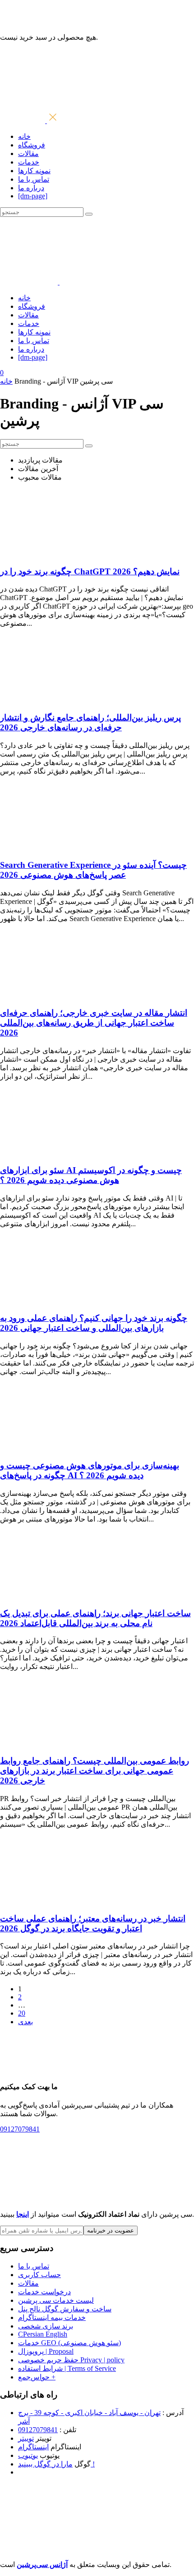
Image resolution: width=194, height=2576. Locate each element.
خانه (24, 136)
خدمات (29, 162)
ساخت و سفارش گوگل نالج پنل (65, 2309)
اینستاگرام (33, 2447)
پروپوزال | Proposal (46, 2351)
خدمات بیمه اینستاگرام (52, 2317)
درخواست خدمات (44, 2292)
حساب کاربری (39, 2275)
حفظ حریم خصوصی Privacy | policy (71, 2360)
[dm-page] (33, 196)
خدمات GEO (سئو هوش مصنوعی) (69, 2343)
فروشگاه (32, 145)
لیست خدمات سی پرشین (56, 2300)
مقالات (28, 154)
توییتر (26, 2438)
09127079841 (38, 2430)
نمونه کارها (34, 171)
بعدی (25, 2022)
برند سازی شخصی (46, 2326)
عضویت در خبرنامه (111, 2230)
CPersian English (43, 2334)
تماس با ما (34, 179)
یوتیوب (28, 2455)
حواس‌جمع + (37, 2377)
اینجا (23, 2214)
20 (22, 2013)
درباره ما (31, 188)
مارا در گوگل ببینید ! (56, 2464)
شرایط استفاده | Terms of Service (67, 2368)
